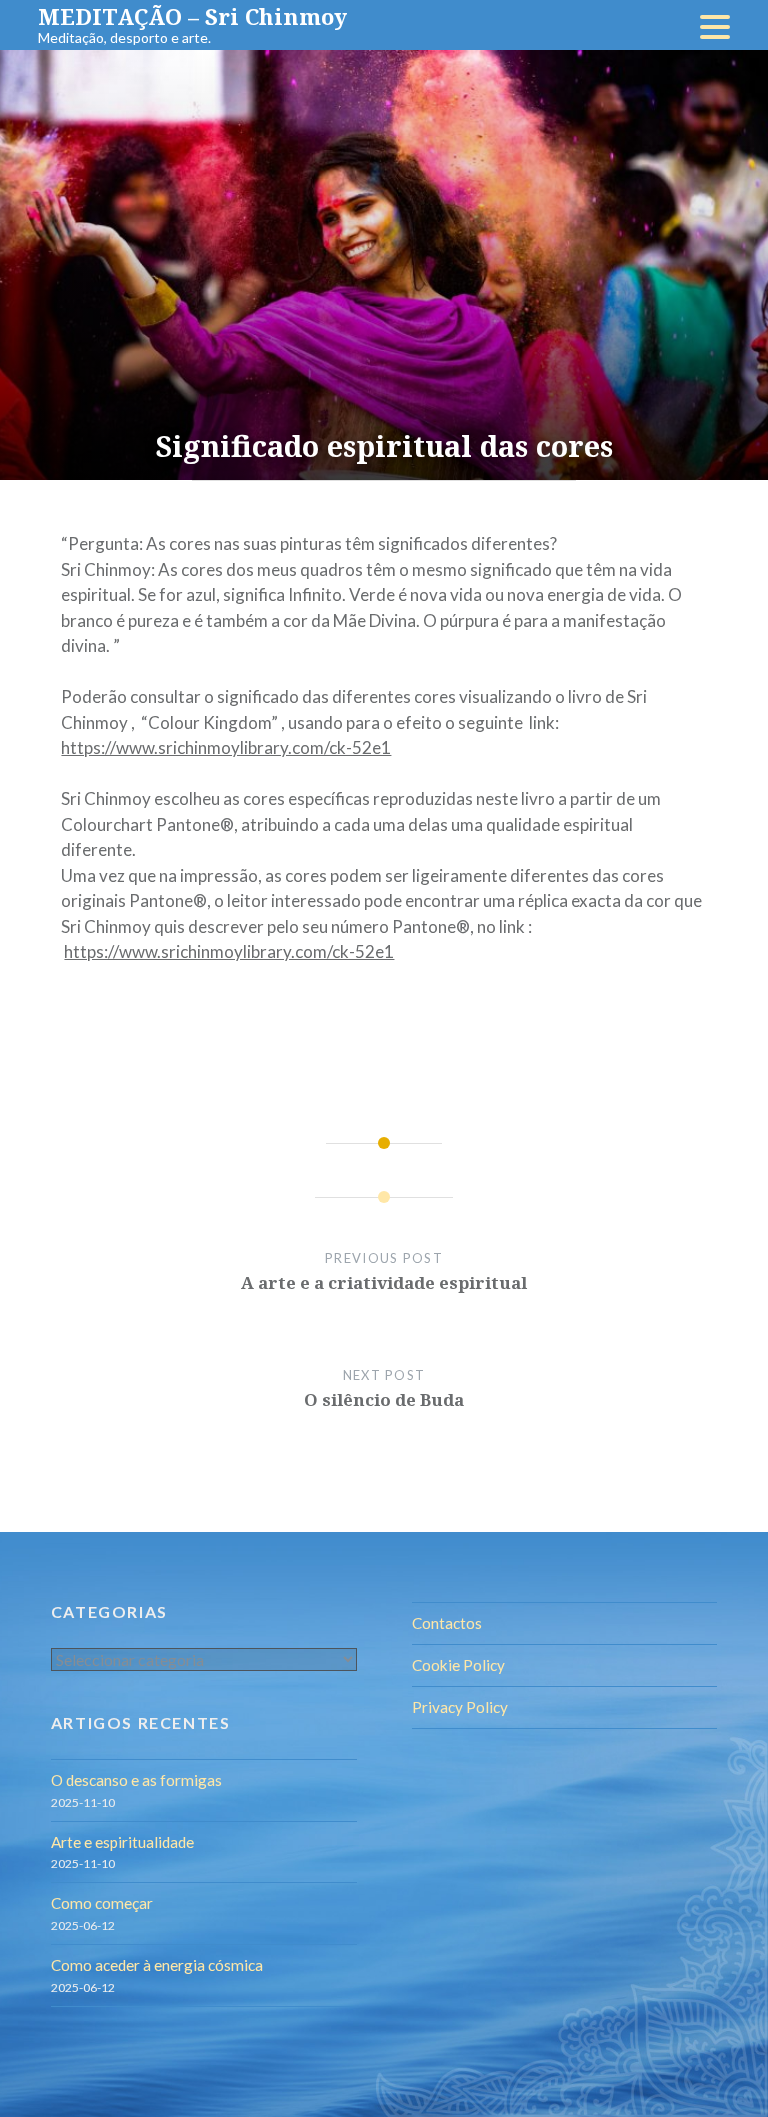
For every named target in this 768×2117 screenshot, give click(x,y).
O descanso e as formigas (136, 1780)
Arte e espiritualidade (122, 1842)
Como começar (102, 1903)
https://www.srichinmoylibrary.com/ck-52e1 (226, 747)
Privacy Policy (460, 1707)
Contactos (447, 1623)
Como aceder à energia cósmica (157, 1965)
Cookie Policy (458, 1665)
